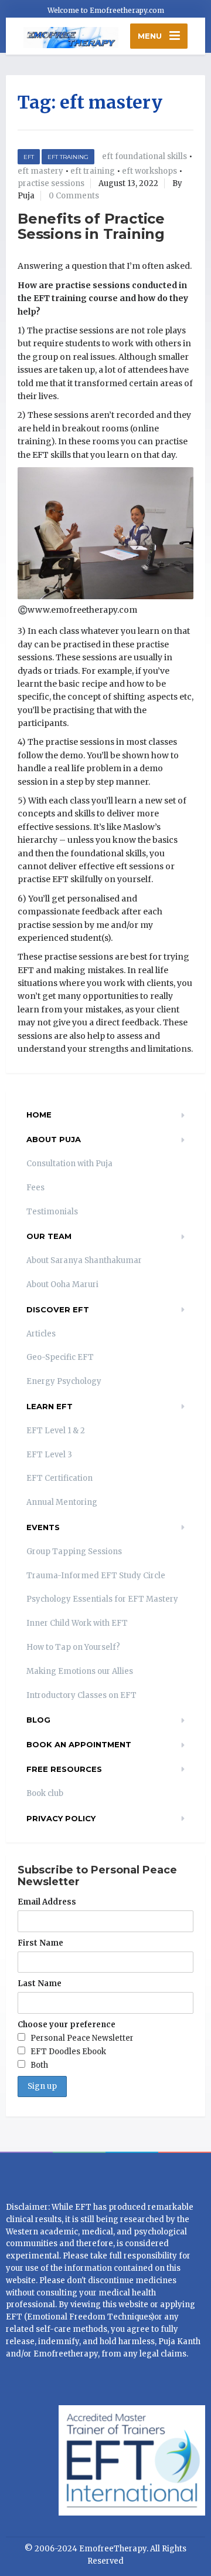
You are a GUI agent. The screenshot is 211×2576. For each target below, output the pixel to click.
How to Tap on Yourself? (73, 1647)
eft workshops (149, 171)
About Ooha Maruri (62, 1284)
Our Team (49, 1236)
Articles (41, 1334)
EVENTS (43, 1527)
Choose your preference (67, 2025)
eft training (93, 171)
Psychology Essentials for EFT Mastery (102, 1599)
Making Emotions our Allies (80, 1671)
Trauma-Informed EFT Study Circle (96, 1576)
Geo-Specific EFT (60, 1357)
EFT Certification (59, 1478)
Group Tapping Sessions (74, 1552)
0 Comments (74, 196)
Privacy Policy (61, 1818)
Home (39, 1115)
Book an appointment (79, 1744)
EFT (29, 157)
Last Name (40, 1984)
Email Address (47, 1902)
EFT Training (68, 157)
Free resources (64, 1769)
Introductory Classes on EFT (81, 1695)
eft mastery (40, 171)
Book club (45, 1793)
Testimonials (52, 1212)
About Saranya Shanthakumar (84, 1260)
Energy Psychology (64, 1381)
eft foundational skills (144, 156)
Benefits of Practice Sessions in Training (91, 226)
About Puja (54, 1139)
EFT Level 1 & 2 (56, 1431)
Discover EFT (58, 1309)
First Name (40, 1943)
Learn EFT (50, 1406)
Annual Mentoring (62, 1502)
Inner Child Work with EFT (77, 1623)
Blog (38, 1720)
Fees (35, 1188)
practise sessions (51, 183)
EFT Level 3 (49, 1455)
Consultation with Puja (69, 1164)
